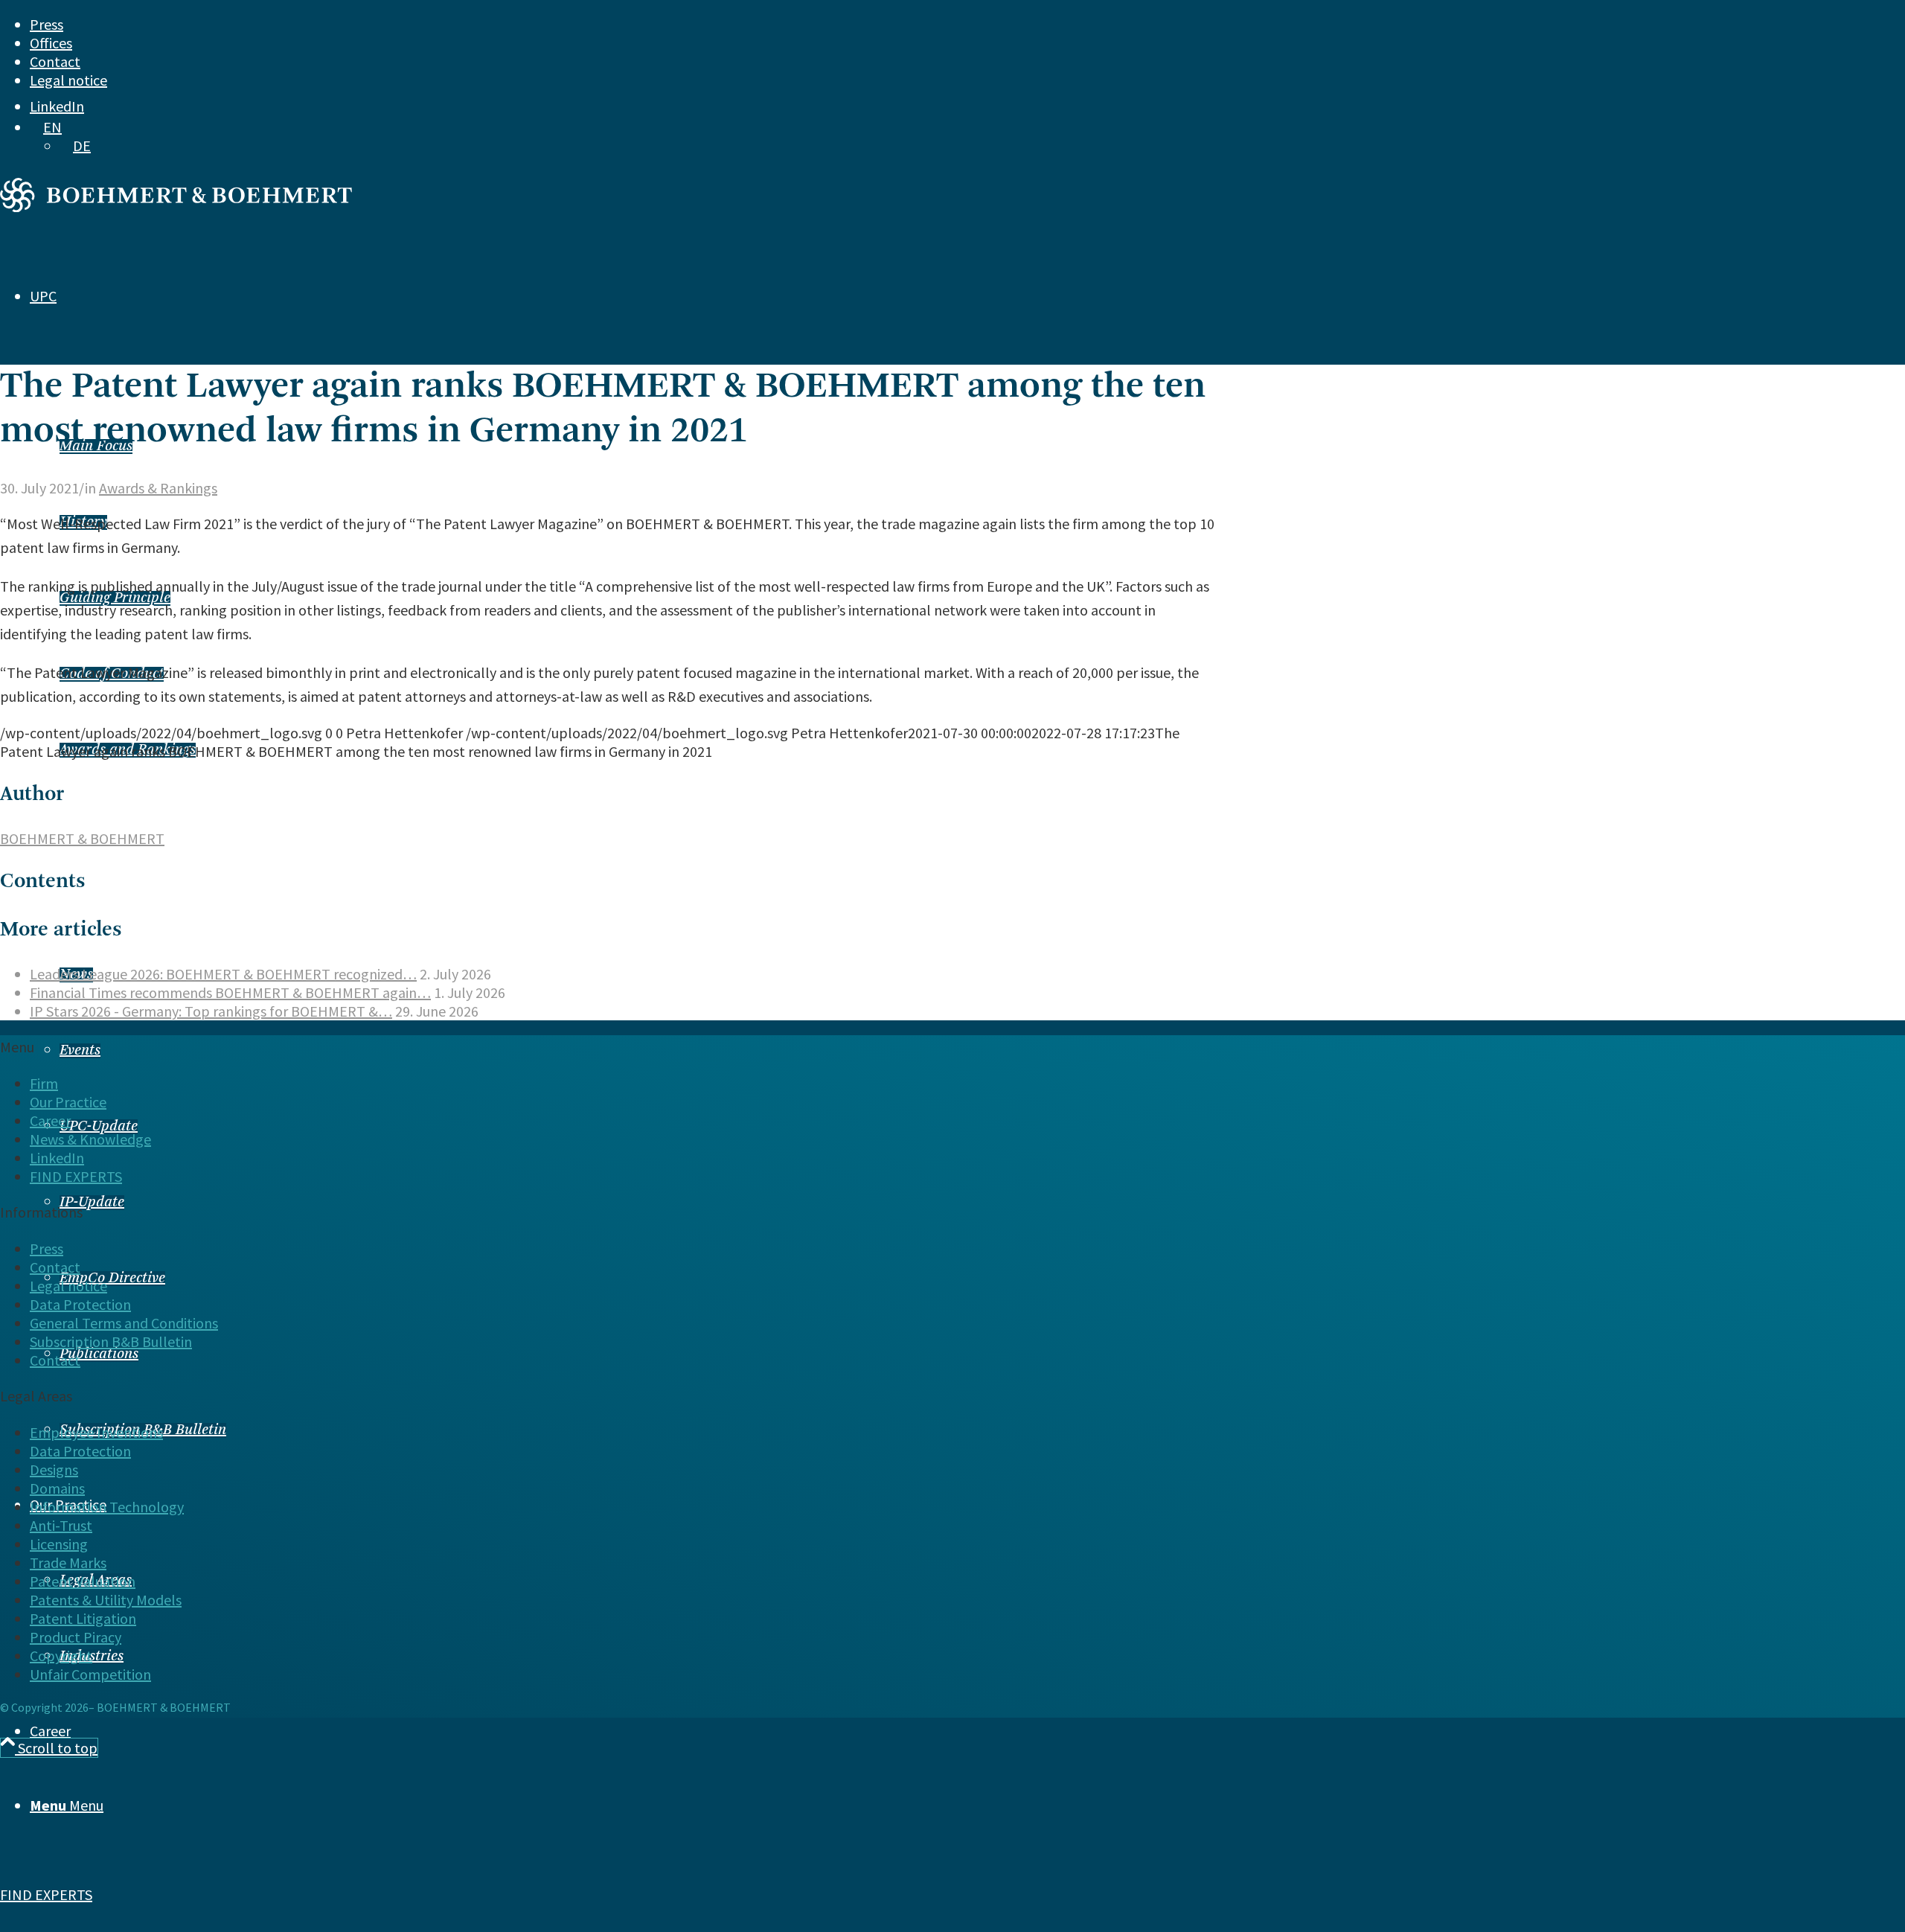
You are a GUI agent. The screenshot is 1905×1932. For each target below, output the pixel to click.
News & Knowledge (90, 1139)
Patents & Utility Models (106, 1600)
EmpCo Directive (112, 1279)
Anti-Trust (61, 1525)
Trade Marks (68, 1562)
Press (47, 24)
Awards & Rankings (158, 488)
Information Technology (107, 1507)
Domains (57, 1488)
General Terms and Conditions (124, 1323)
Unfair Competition (90, 1674)
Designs (54, 1469)
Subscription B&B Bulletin (111, 1341)
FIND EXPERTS (46, 1894)
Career (50, 1120)
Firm (44, 1083)
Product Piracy (76, 1637)
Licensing (59, 1544)
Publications (99, 1354)
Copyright (61, 1656)
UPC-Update (99, 1127)
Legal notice (68, 80)
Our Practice (68, 1102)
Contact (55, 61)
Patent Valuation (83, 1581)
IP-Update (92, 1203)
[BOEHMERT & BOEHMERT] (176, 207)
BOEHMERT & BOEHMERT (82, 838)
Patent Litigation (83, 1618)
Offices (51, 43)
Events (80, 1051)
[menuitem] (886, 24)
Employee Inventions (96, 1432)
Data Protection (80, 1304)
